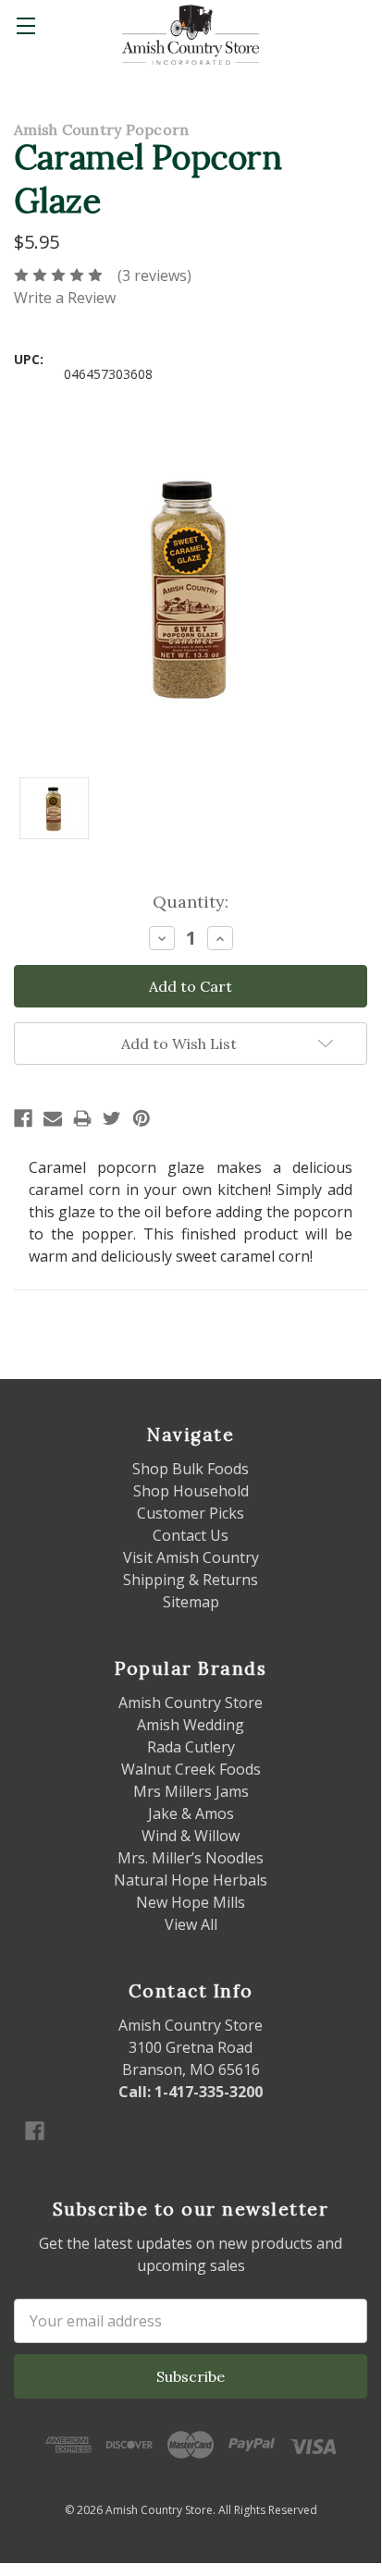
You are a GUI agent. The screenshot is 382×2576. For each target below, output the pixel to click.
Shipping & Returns (191, 1580)
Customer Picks (191, 1513)
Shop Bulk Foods (191, 1469)
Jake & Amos (191, 1813)
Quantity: (191, 902)
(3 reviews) (154, 275)
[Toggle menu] (25, 25)
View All (191, 1924)
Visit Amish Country (191, 1557)
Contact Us (191, 1535)
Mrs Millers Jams (191, 1791)
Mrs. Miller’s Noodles (191, 1858)
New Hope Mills (191, 1902)
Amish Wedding (191, 1725)
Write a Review (65, 298)
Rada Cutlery (191, 1747)
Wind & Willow (191, 1836)
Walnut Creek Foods (191, 1769)
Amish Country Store (191, 1703)
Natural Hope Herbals (191, 1880)
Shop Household (191, 1491)
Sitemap (191, 1602)
